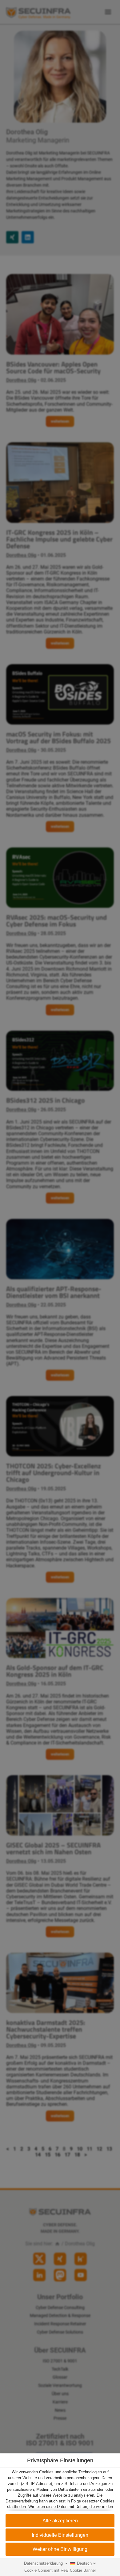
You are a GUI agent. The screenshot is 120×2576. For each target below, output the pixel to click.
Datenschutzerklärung (43, 2563)
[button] (60, 2535)
